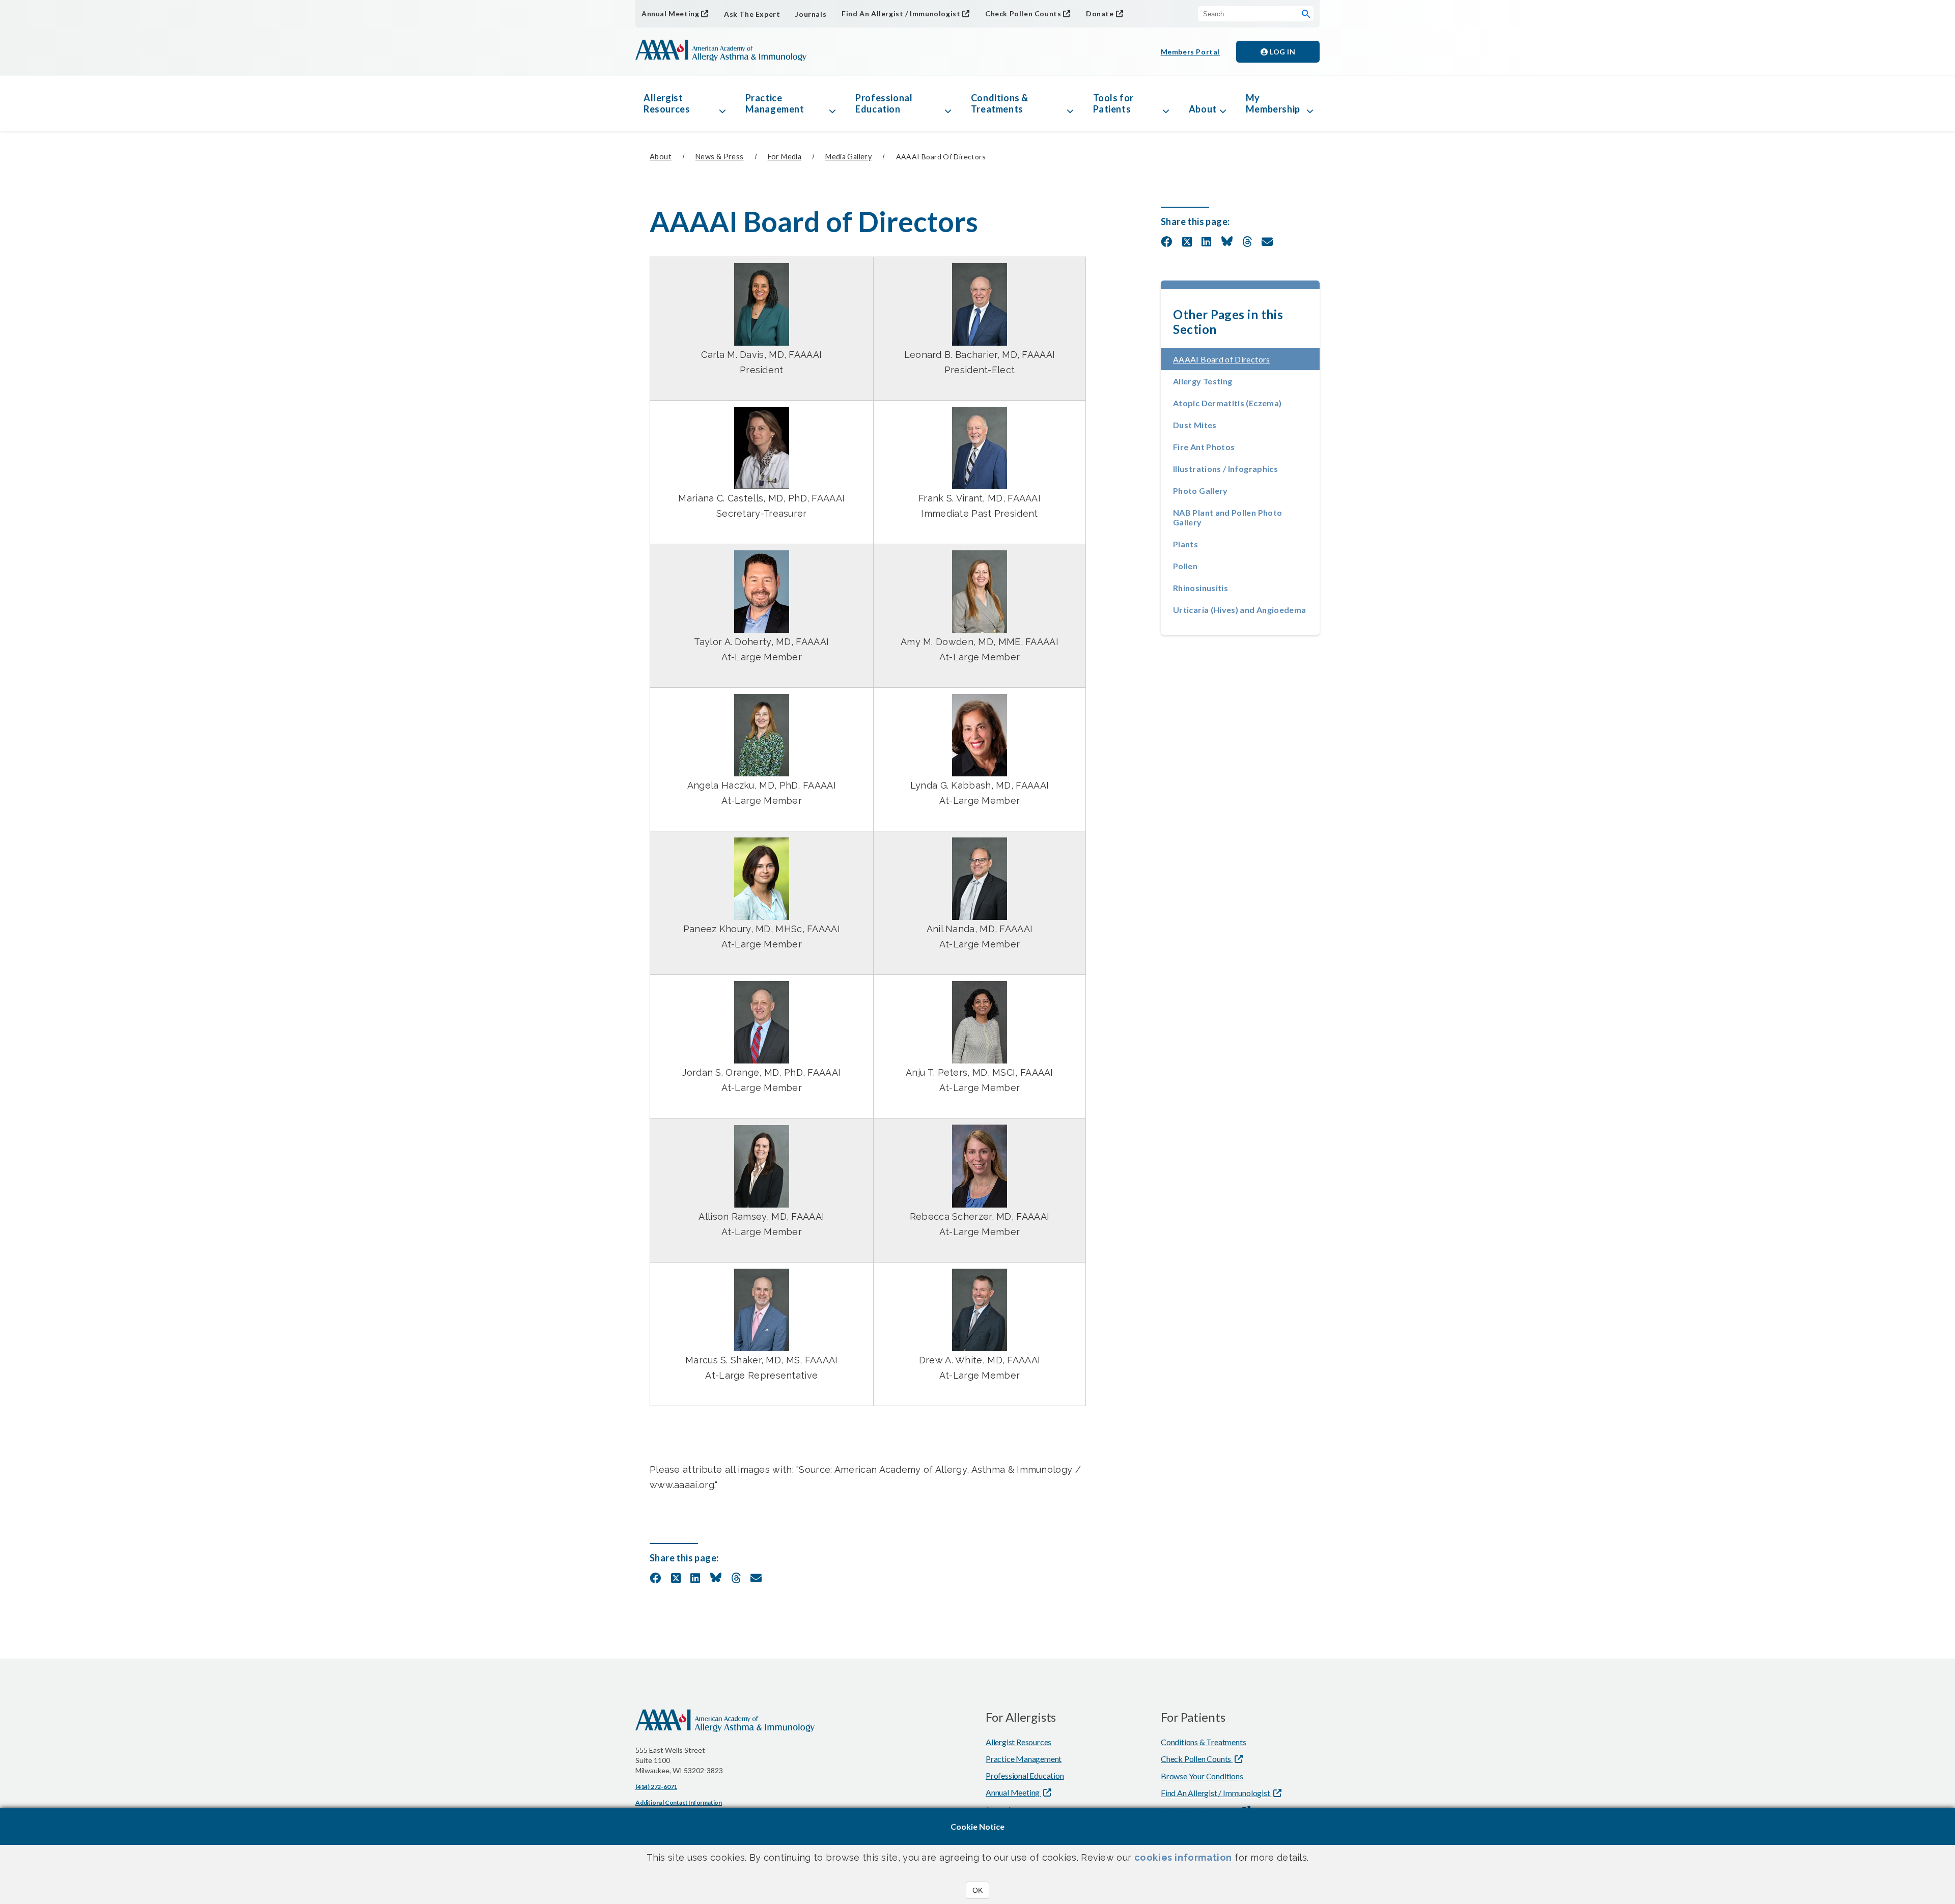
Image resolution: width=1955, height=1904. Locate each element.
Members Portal (1190, 52)
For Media (785, 157)
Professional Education (884, 103)
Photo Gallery (1200, 491)
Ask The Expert (752, 14)
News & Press (720, 157)
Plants (1185, 544)
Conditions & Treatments (1000, 103)
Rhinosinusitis (1200, 588)
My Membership (1273, 103)
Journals (811, 14)
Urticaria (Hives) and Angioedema (1240, 610)
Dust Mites (1195, 425)
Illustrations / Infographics (1225, 469)
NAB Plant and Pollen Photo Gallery (1227, 517)
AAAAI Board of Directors (1246, 359)
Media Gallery (848, 157)
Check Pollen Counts (1023, 13)
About (1203, 109)
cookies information (1183, 1857)
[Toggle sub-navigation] (722, 103)
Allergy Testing (1203, 381)
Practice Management (775, 103)
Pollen (1185, 566)
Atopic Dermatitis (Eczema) (1227, 403)
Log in (1282, 52)
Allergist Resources (667, 103)
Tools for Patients (1113, 103)
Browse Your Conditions (1202, 1776)
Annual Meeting (670, 13)
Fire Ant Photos (1204, 447)
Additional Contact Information (679, 1802)
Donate (1100, 13)
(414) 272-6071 (656, 1787)
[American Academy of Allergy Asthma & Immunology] (721, 51)
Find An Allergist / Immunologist (901, 13)
